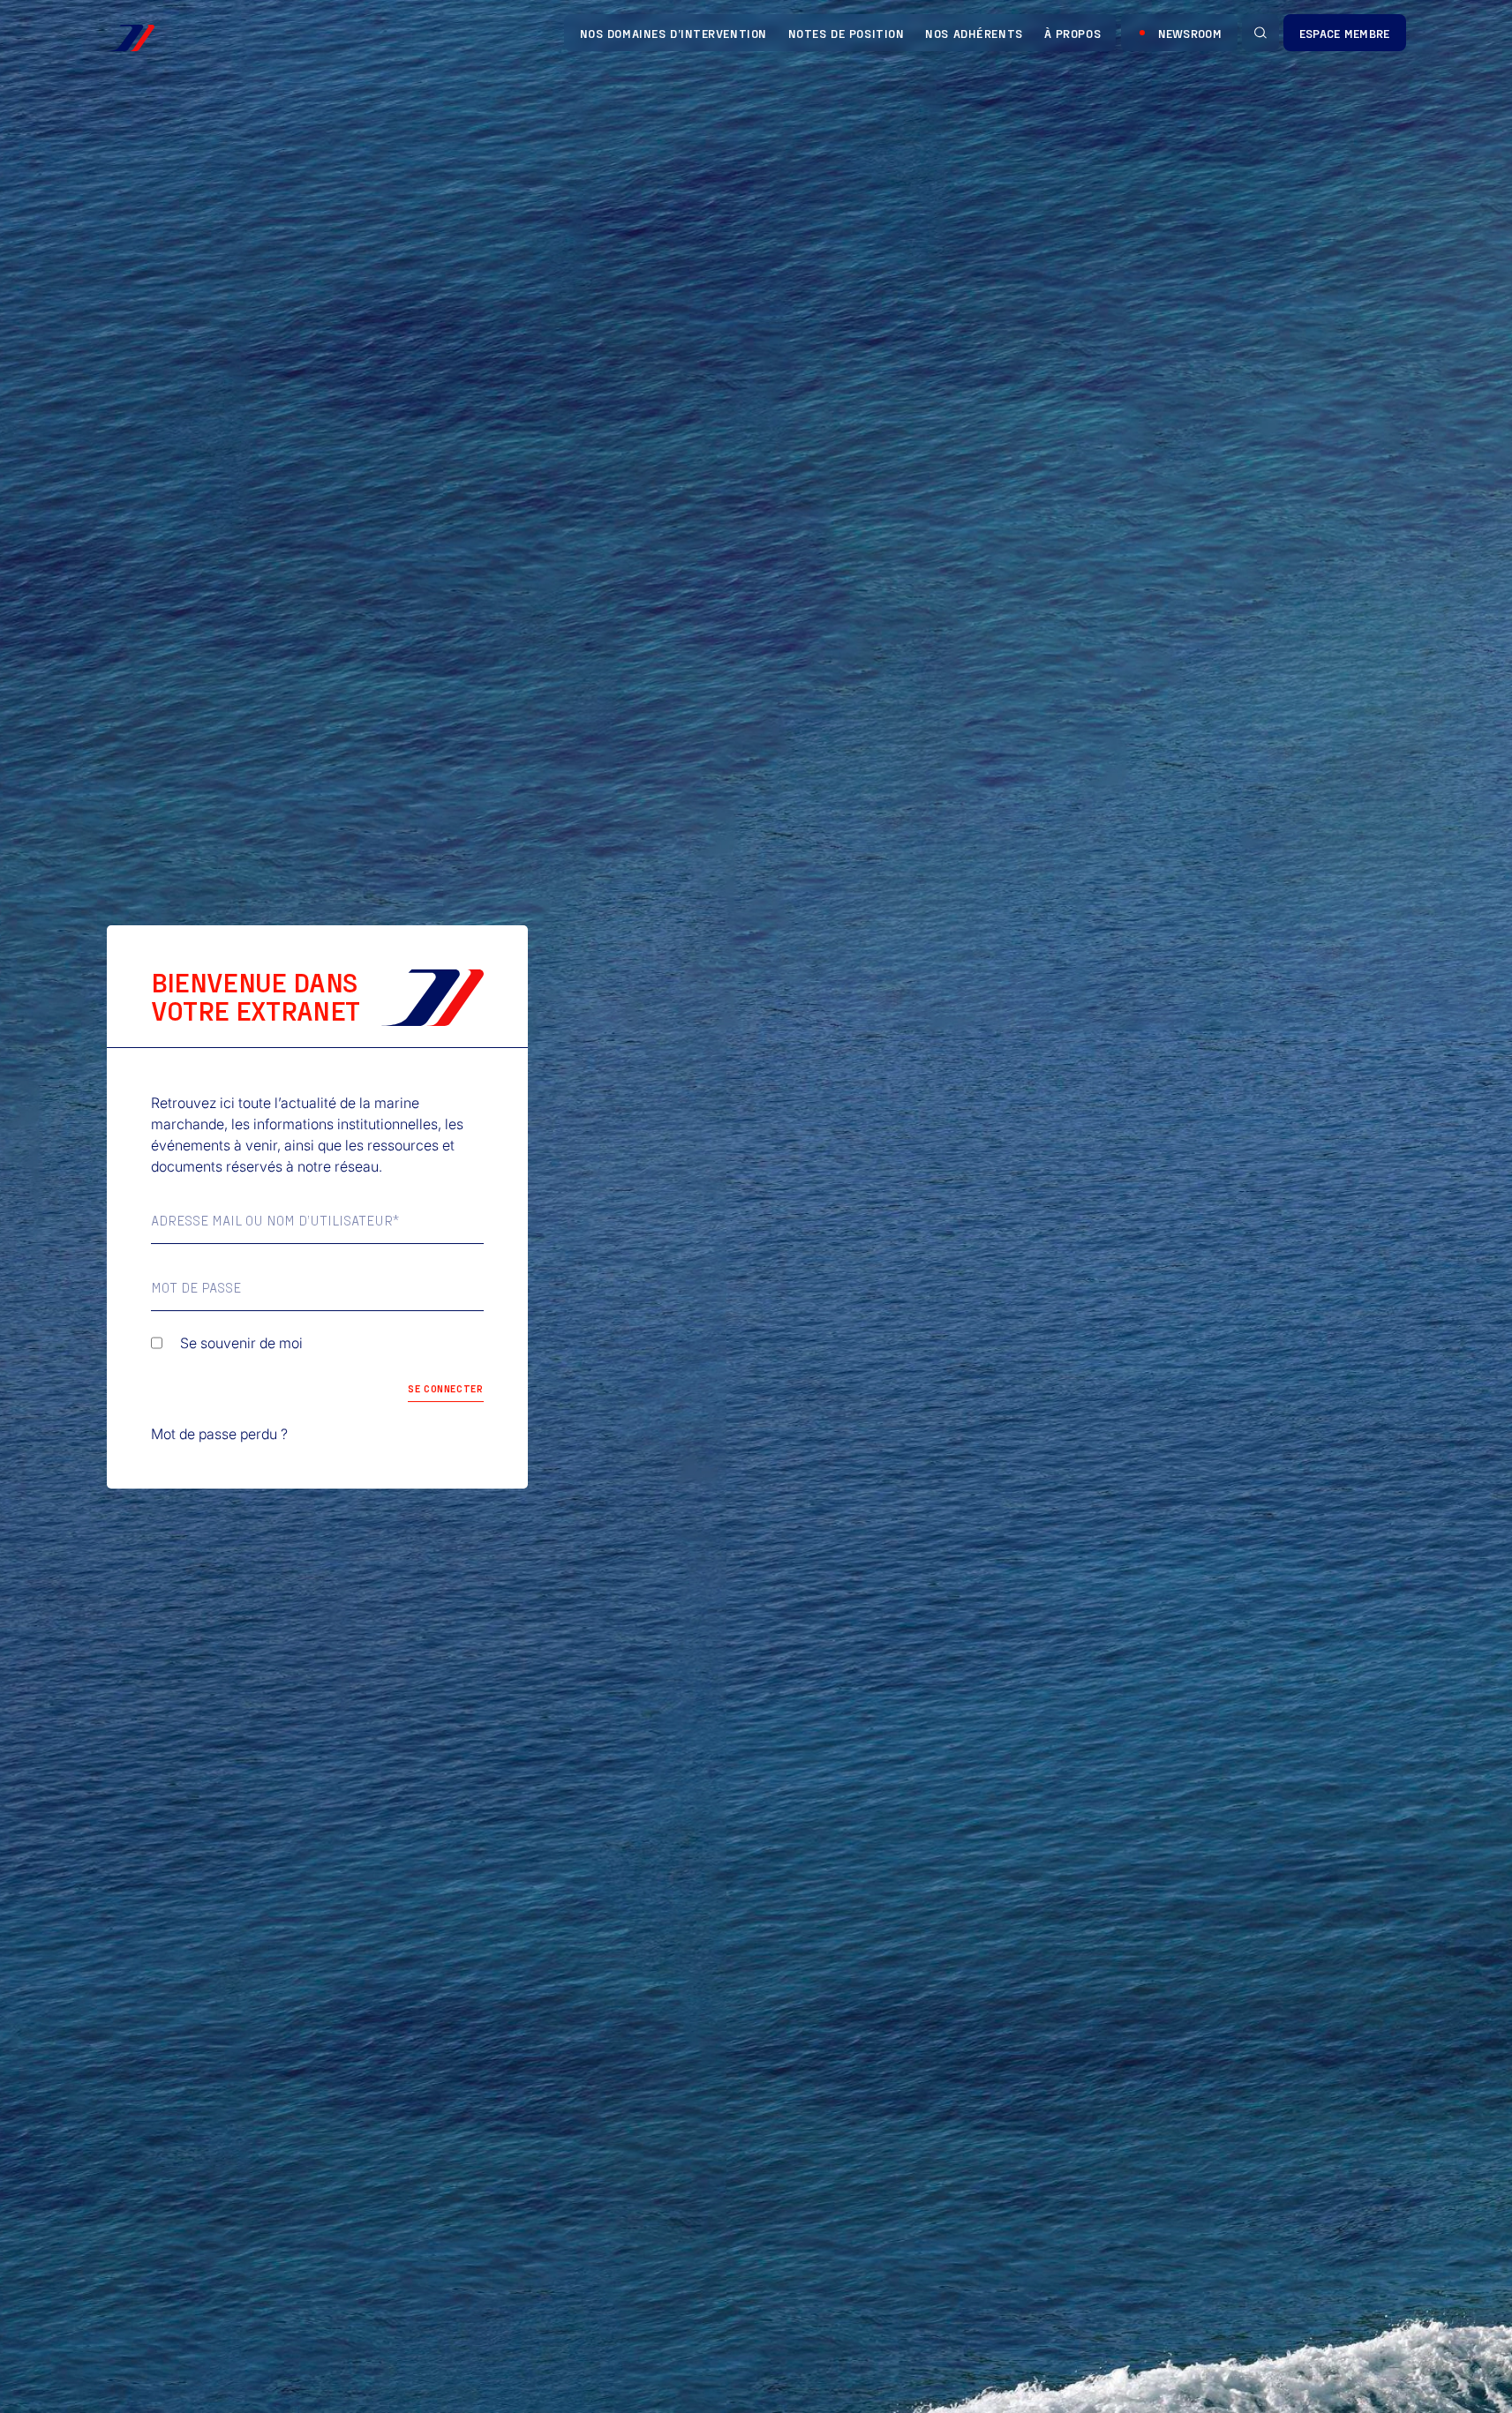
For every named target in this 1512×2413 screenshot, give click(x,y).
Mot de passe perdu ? (219, 1434)
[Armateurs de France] (131, 38)
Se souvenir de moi (241, 1343)
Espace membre (1345, 33)
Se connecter (445, 1388)
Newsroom (1190, 33)
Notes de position (846, 33)
